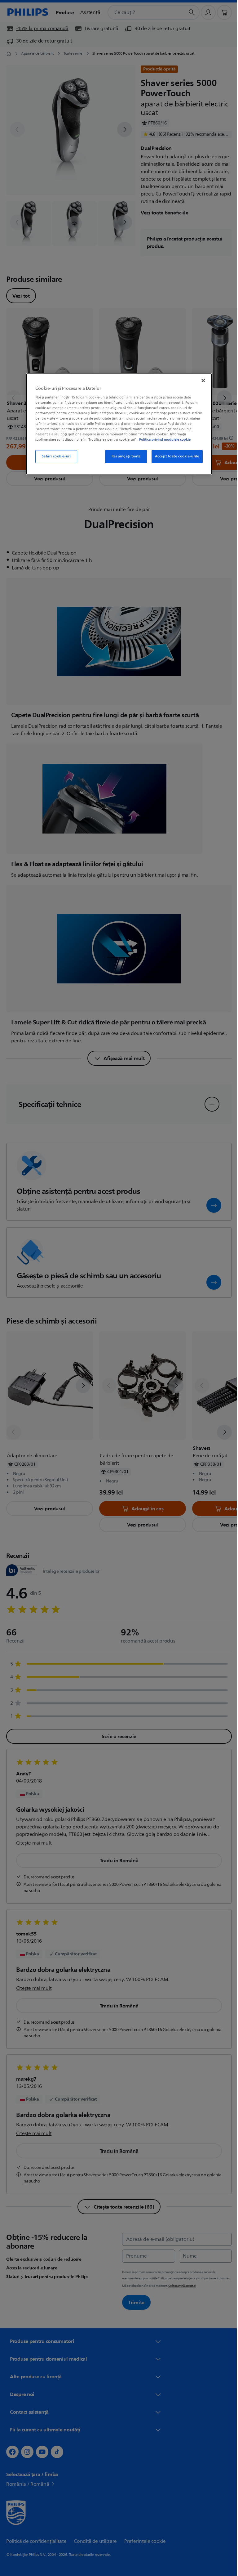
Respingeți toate (124, 457)
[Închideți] (201, 380)
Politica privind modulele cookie (163, 440)
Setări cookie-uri (54, 457)
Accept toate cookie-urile (175, 457)
